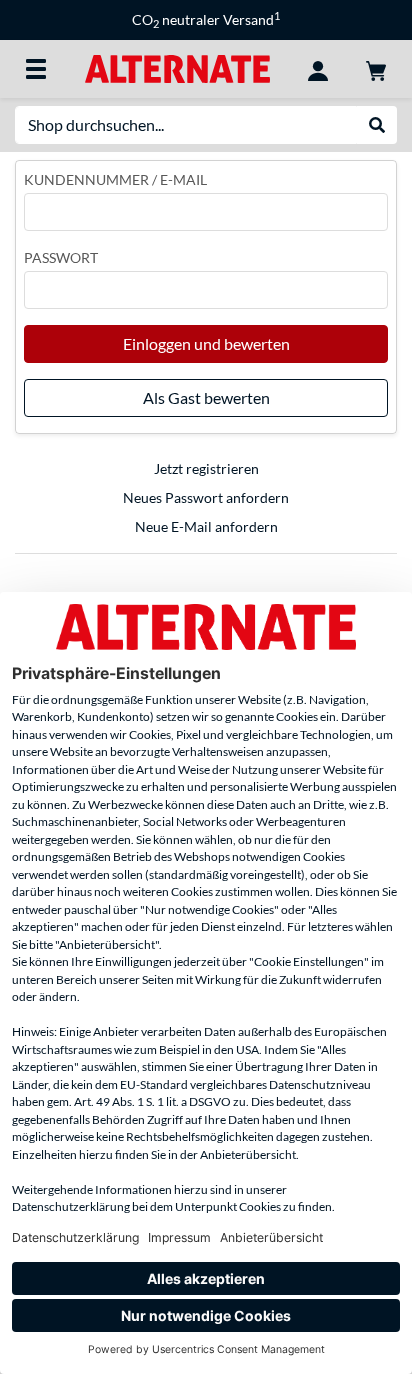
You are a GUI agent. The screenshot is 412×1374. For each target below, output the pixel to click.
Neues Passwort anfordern (206, 497)
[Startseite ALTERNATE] (177, 67)
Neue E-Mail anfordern (206, 526)
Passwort (61, 257)
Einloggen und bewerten (206, 343)
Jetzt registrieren (206, 468)
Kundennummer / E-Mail (115, 179)
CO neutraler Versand (206, 19)
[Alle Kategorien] (36, 69)
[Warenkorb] (376, 69)
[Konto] (318, 69)
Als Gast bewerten (206, 397)
